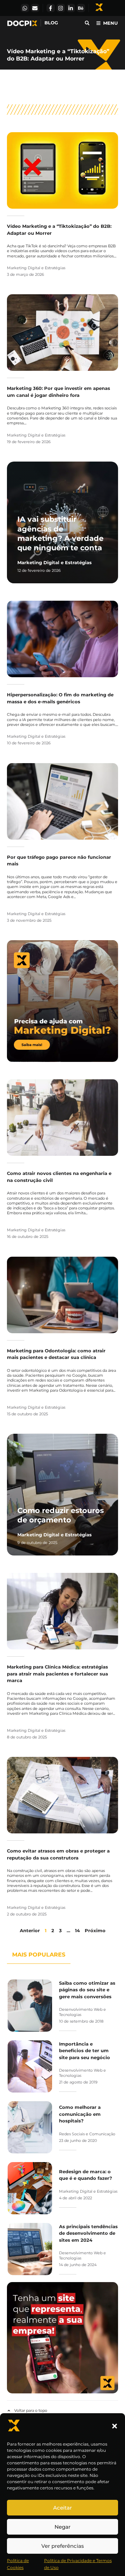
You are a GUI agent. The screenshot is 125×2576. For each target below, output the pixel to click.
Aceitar (62, 2508)
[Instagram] (61, 8)
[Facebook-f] (51, 8)
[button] (115, 2426)
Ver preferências (63, 2546)
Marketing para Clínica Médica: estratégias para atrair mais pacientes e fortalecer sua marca (57, 1674)
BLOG (51, 23)
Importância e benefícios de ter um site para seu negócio (85, 2051)
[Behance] (81, 8)
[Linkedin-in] (71, 8)
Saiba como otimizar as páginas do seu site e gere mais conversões (87, 1990)
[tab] (39, 1958)
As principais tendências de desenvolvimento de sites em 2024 (88, 2233)
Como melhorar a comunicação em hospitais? (80, 2114)
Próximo (95, 1930)
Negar (62, 2527)
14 (77, 1930)
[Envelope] (35, 8)
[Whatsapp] (25, 8)
